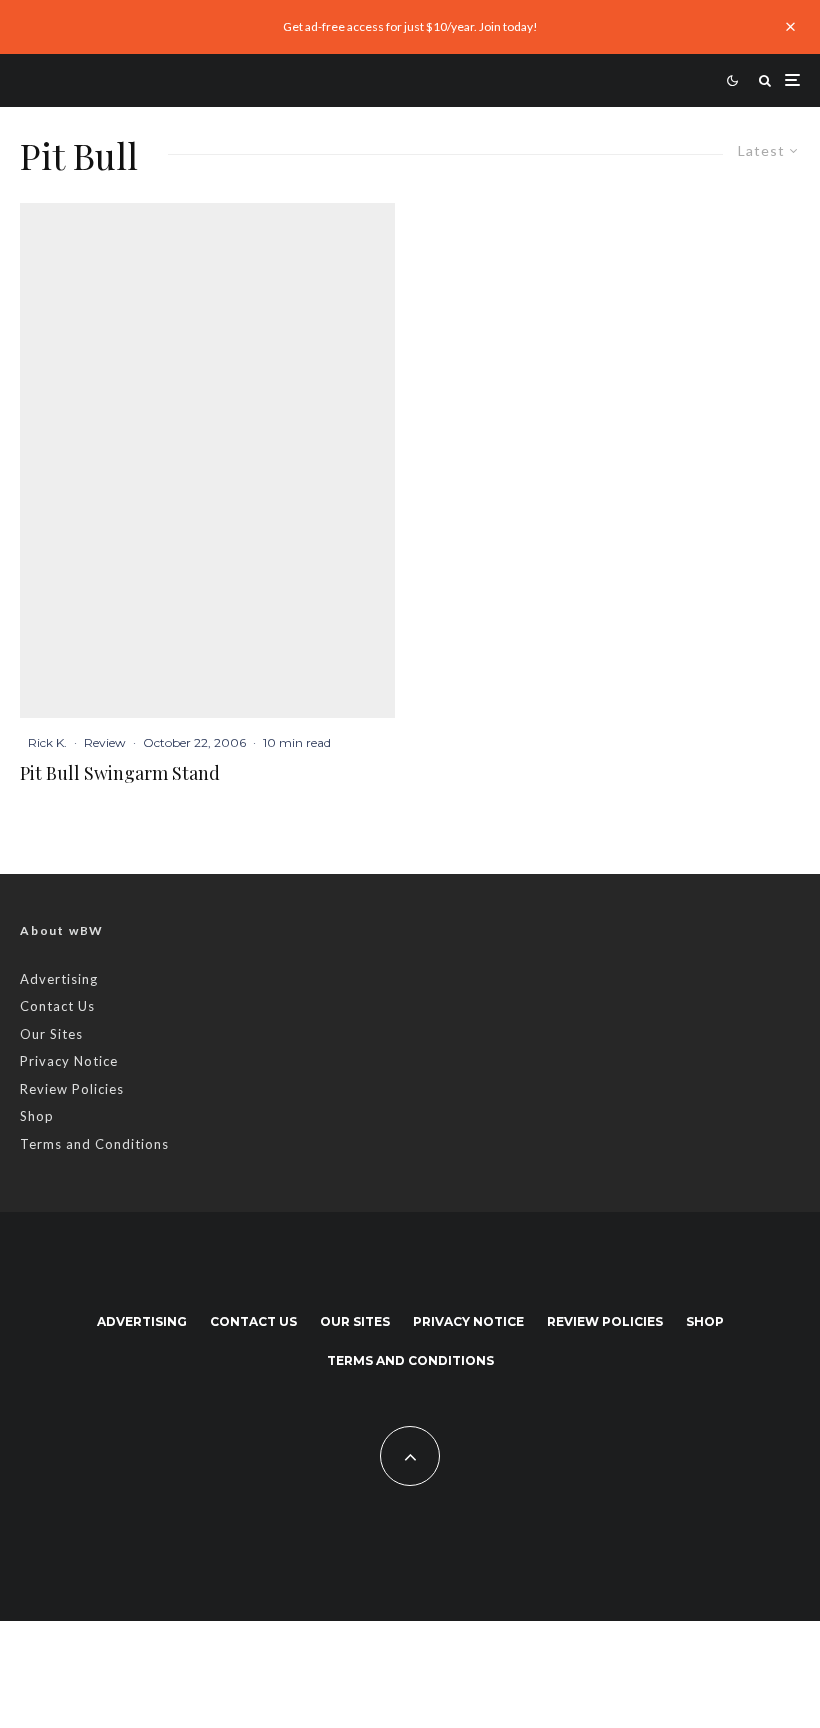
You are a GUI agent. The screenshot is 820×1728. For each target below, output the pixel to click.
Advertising (59, 979)
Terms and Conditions (94, 1144)
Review (105, 742)
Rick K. (47, 742)
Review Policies (72, 1089)
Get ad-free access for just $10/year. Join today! (410, 26)
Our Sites (51, 1034)
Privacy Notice (69, 1061)
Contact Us (57, 1006)
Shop (37, 1116)
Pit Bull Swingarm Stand (120, 774)
